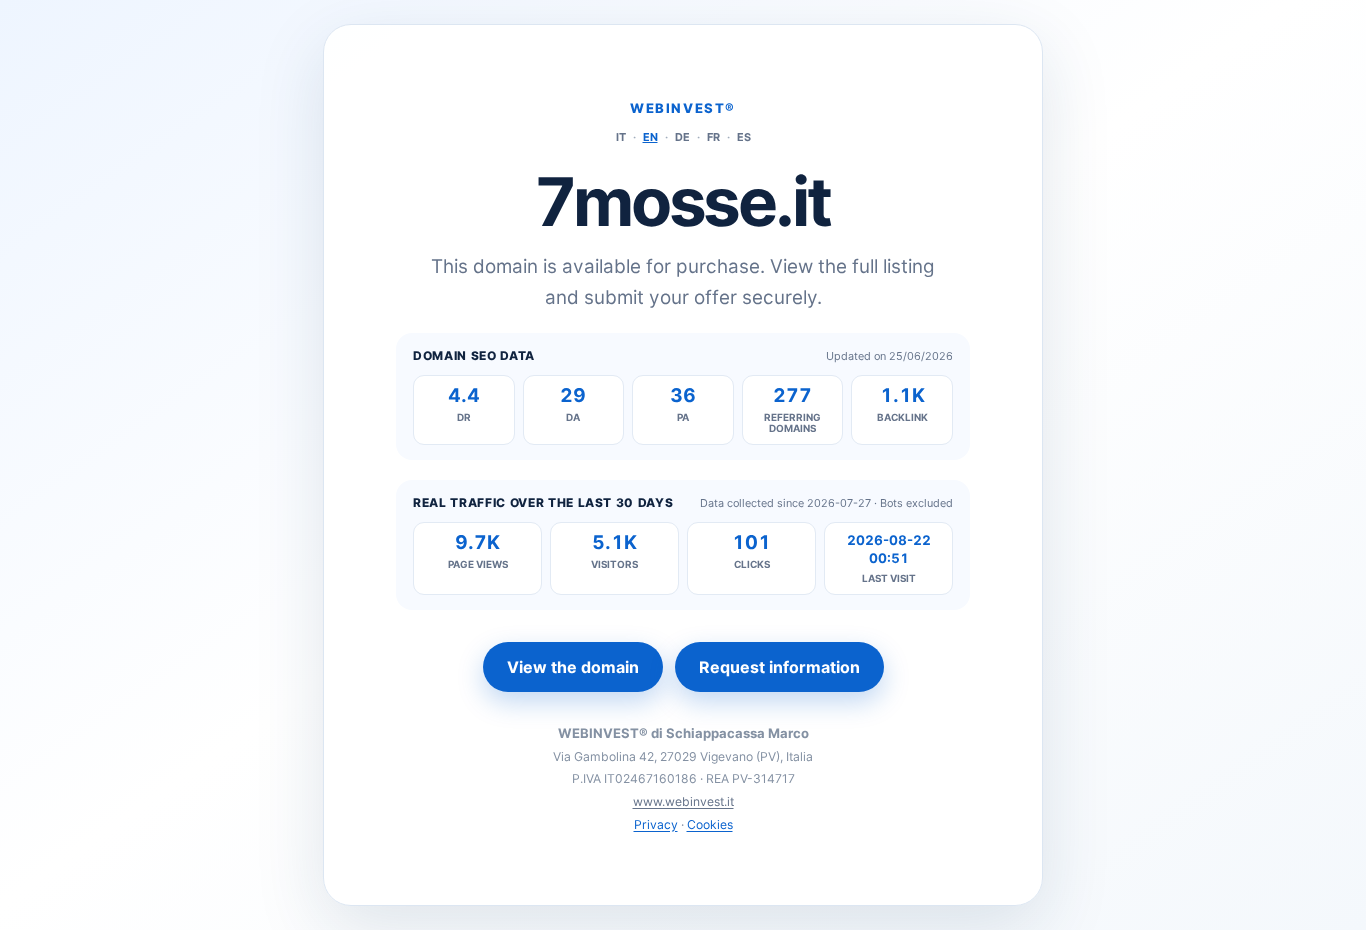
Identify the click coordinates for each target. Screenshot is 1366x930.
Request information (779, 667)
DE (682, 137)
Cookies (710, 824)
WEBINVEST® (683, 108)
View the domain (573, 667)
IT (621, 137)
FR (713, 137)
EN (650, 137)
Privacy (656, 824)
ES (744, 137)
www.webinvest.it (683, 801)
